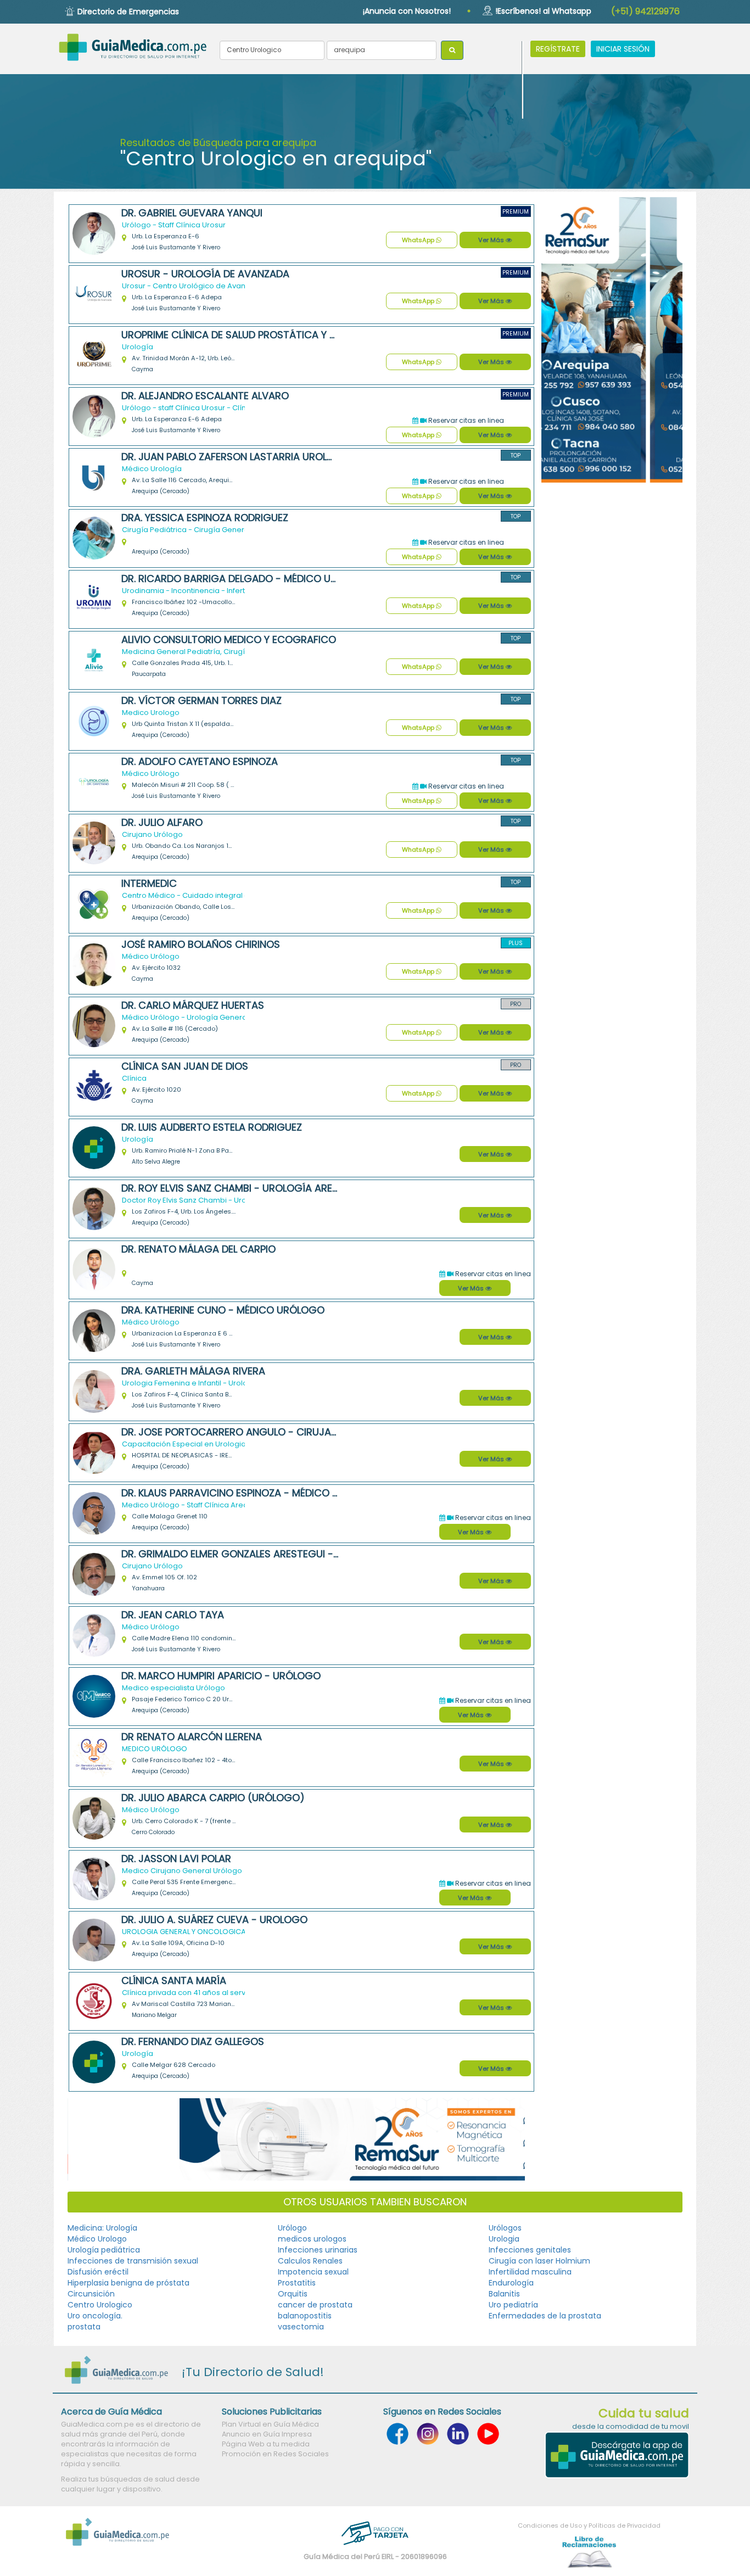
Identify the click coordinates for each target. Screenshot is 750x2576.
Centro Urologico (100, 2305)
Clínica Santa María (174, 1981)
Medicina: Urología (102, 2228)
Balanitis (504, 2294)
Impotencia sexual (313, 2272)
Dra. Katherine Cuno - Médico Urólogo (223, 1310)
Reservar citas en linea (465, 420)
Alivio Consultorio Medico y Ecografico (229, 640)
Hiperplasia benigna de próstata (128, 2283)
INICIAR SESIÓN (623, 49)
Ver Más (492, 240)
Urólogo (292, 2228)
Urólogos (505, 2228)
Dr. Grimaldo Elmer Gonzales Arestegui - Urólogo (230, 1554)
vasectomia (301, 2327)
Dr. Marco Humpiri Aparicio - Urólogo (221, 1676)
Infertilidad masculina (530, 2272)
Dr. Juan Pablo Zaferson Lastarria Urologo (230, 457)
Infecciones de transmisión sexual (133, 2261)
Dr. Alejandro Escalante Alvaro (205, 396)
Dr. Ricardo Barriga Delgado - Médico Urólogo (230, 579)
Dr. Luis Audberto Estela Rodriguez (212, 1127)
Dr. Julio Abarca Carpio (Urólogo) (213, 1798)
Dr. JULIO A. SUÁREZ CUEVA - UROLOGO (214, 1920)
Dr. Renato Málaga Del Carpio (198, 1249)
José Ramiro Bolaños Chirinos (201, 945)
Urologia (504, 2239)
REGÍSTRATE (558, 49)
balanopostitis (305, 2316)
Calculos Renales (310, 2261)
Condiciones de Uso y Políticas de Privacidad (589, 2525)
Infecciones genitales (530, 2250)
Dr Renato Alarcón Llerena (192, 1737)
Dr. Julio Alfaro (162, 823)
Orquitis (293, 2294)
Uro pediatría (513, 2305)
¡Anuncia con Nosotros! (407, 11)
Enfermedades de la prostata (545, 2316)
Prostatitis (297, 2283)
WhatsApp (419, 240)
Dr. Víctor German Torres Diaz (202, 701)
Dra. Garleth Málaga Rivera (193, 1371)
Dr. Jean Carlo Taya (173, 1615)
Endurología (511, 2283)
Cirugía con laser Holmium (539, 2261)
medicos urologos (312, 2239)
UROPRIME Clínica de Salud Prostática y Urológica (230, 335)
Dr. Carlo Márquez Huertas (193, 1005)
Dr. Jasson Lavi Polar (176, 1859)
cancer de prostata (315, 2305)
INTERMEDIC (149, 884)
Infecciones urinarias (318, 2250)
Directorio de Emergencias (128, 12)
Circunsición (91, 2294)
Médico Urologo (97, 2239)
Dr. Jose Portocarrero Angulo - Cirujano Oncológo (230, 1432)
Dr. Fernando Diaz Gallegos (193, 2042)
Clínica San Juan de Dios (185, 1066)
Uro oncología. (95, 2316)
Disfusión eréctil (98, 2272)
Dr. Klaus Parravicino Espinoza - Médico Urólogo (230, 1493)
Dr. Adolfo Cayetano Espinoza (200, 762)
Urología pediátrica (104, 2250)
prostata (84, 2327)
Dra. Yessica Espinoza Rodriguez (205, 518)
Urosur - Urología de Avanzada (205, 274)
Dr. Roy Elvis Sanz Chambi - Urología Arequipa (230, 1188)
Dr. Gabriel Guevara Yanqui (192, 213)
